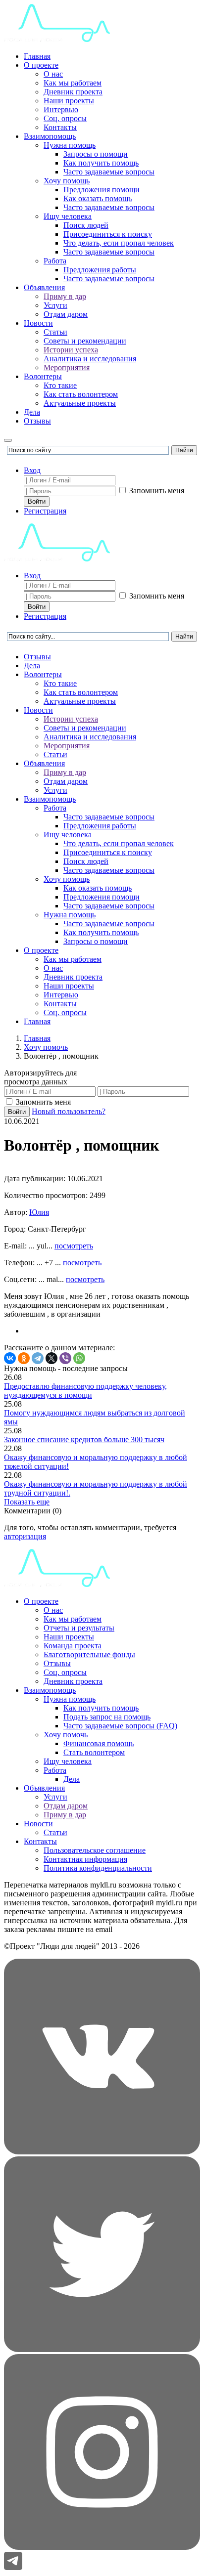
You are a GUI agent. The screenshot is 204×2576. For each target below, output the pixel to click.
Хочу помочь (66, 1735)
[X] (51, 1358)
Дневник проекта (73, 92)
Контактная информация (85, 1859)
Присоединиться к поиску (108, 234)
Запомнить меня (156, 491)
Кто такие (60, 385)
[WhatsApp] (79, 1358)
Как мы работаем (73, 83)
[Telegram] (38, 1358)
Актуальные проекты (80, 403)
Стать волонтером (94, 1752)
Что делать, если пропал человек (119, 243)
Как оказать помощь (98, 198)
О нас (53, 74)
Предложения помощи (102, 190)
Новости (38, 323)
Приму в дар (65, 296)
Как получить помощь (101, 163)
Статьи (55, 332)
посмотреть (74, 1246)
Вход (32, 470)
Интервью (61, 109)
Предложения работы (100, 270)
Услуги (55, 305)
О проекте (41, 65)
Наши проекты (69, 101)
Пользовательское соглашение (95, 1850)
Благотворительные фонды (89, 1654)
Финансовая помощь (99, 1743)
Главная (37, 56)
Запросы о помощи (96, 154)
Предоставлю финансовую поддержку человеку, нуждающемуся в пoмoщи (85, 1391)
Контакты (60, 127)
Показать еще (27, 1502)
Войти (37, 501)
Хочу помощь (67, 181)
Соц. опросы (65, 118)
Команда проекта (73, 1646)
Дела (32, 412)
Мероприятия (67, 367)
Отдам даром (66, 314)
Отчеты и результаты (79, 1628)
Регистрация (45, 511)
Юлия (39, 1212)
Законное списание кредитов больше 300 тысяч (84, 1439)
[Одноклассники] (24, 1358)
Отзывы (37, 421)
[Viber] (65, 1358)
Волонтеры (43, 376)
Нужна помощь (70, 145)
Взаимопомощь (50, 136)
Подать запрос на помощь (107, 1717)
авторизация (25, 1536)
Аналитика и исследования (90, 359)
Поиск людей (86, 225)
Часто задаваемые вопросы (109, 172)
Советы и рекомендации (85, 341)
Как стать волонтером (81, 394)
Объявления (44, 287)
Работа (55, 261)
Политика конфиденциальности (98, 1868)
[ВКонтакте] (10, 1358)
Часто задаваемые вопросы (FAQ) (120, 1726)
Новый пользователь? (69, 1111)
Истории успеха (71, 350)
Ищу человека (68, 216)
